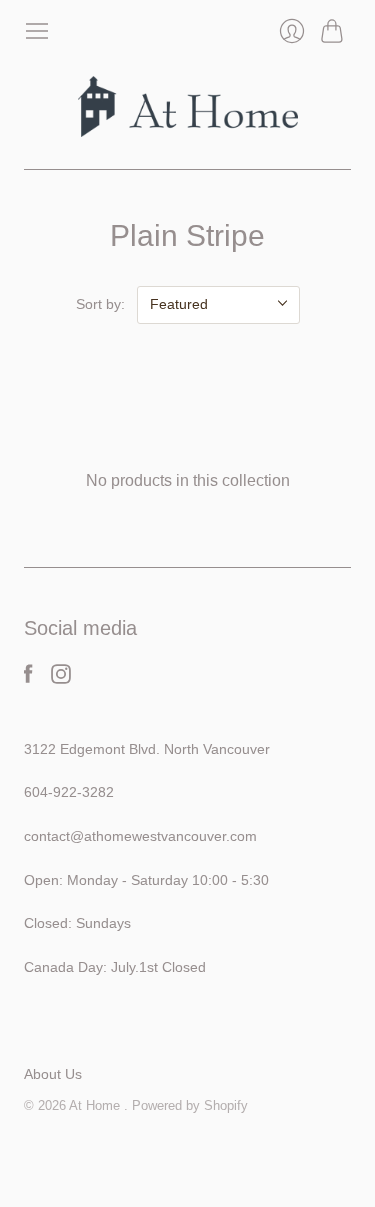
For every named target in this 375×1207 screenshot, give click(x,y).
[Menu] (37, 31)
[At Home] (188, 106)
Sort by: (100, 304)
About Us (53, 1074)
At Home (96, 1105)
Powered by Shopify (190, 1105)
